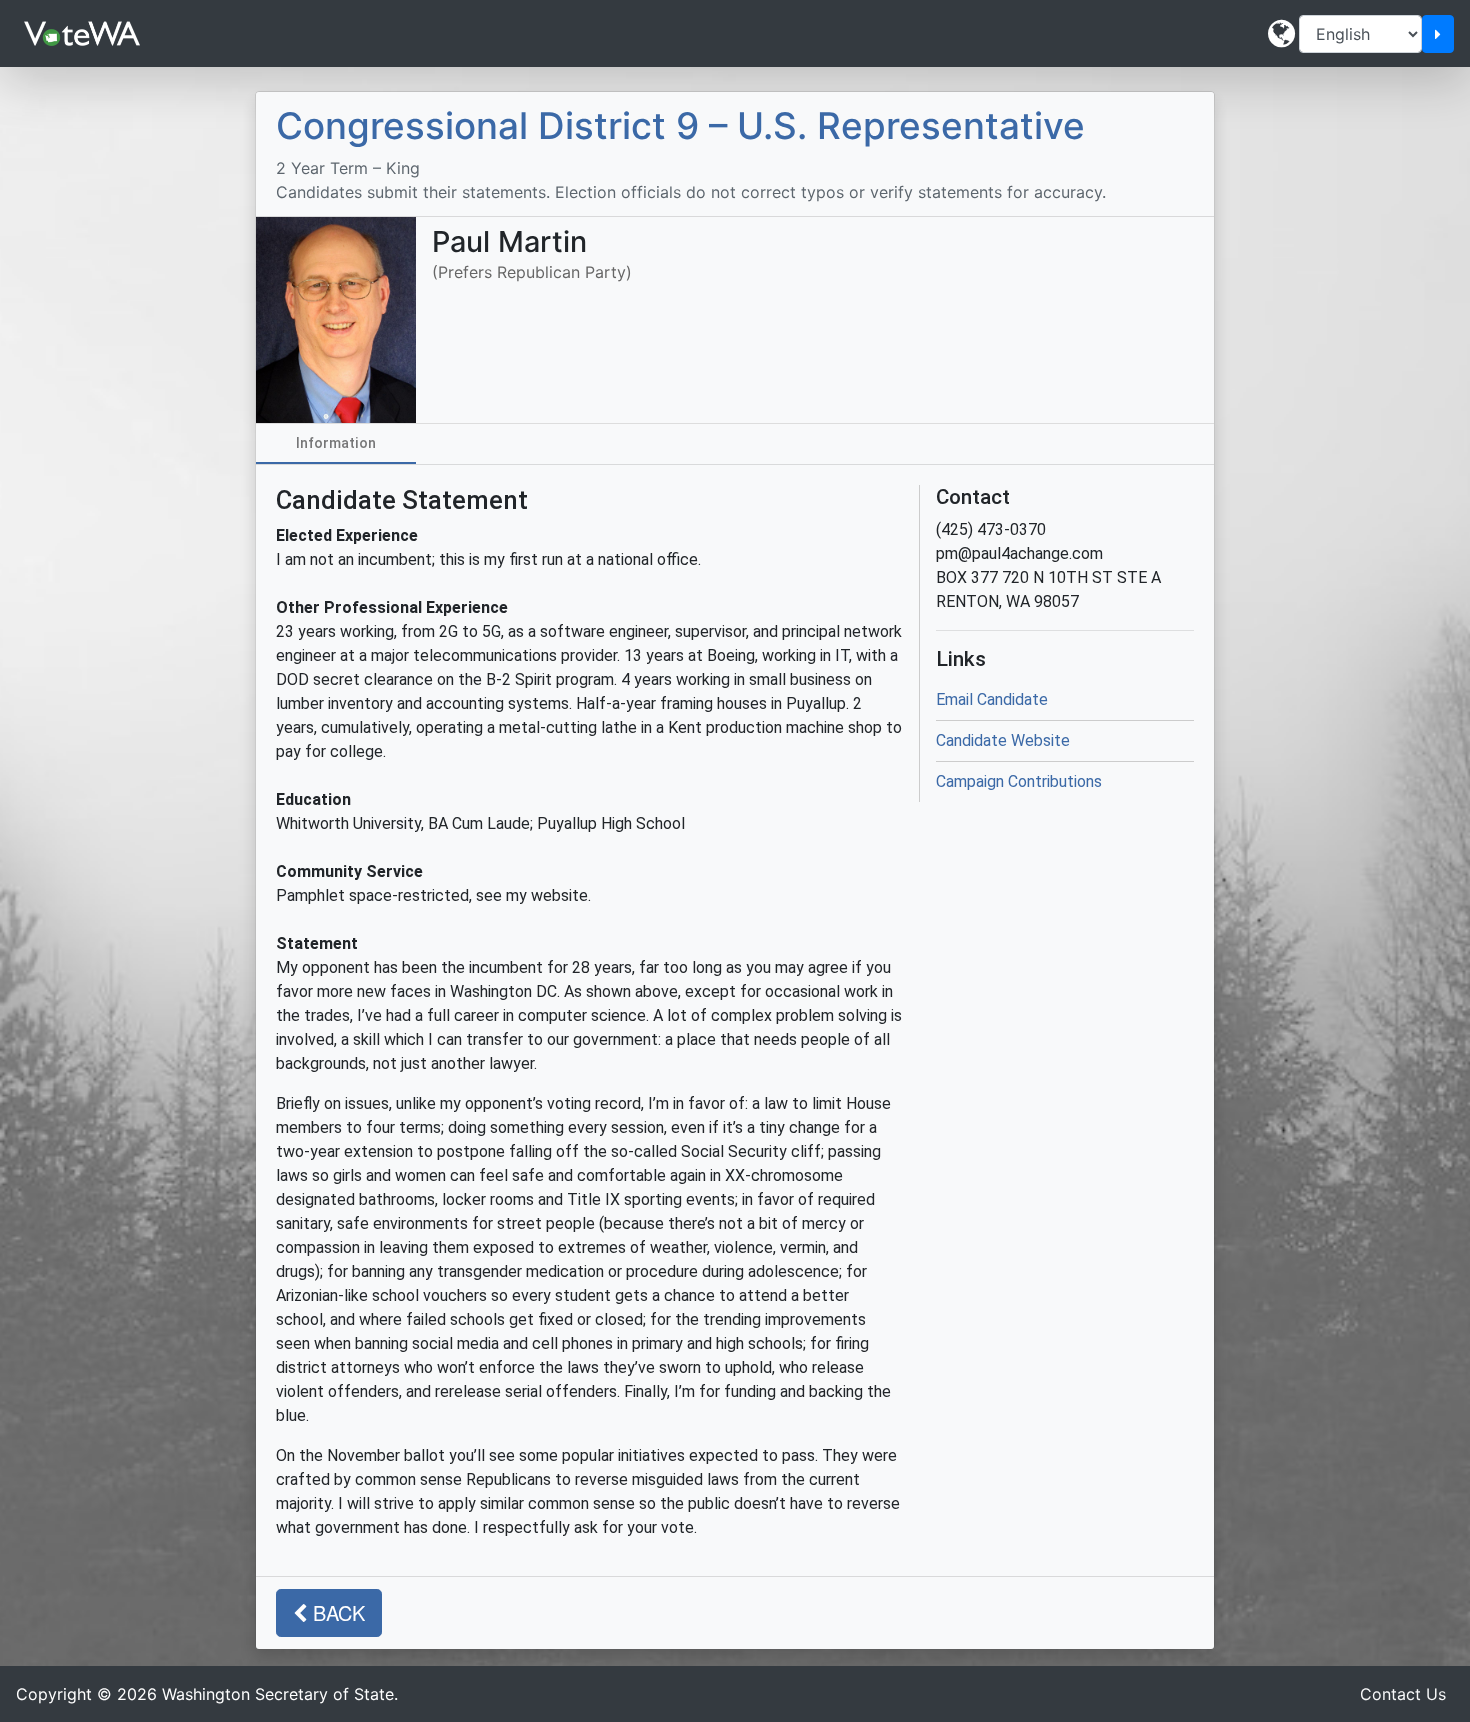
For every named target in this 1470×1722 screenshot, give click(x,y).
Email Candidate (992, 699)
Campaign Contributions (1019, 781)
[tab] (336, 444)
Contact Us (1403, 1694)
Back (336, 1612)
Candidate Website (1003, 740)
